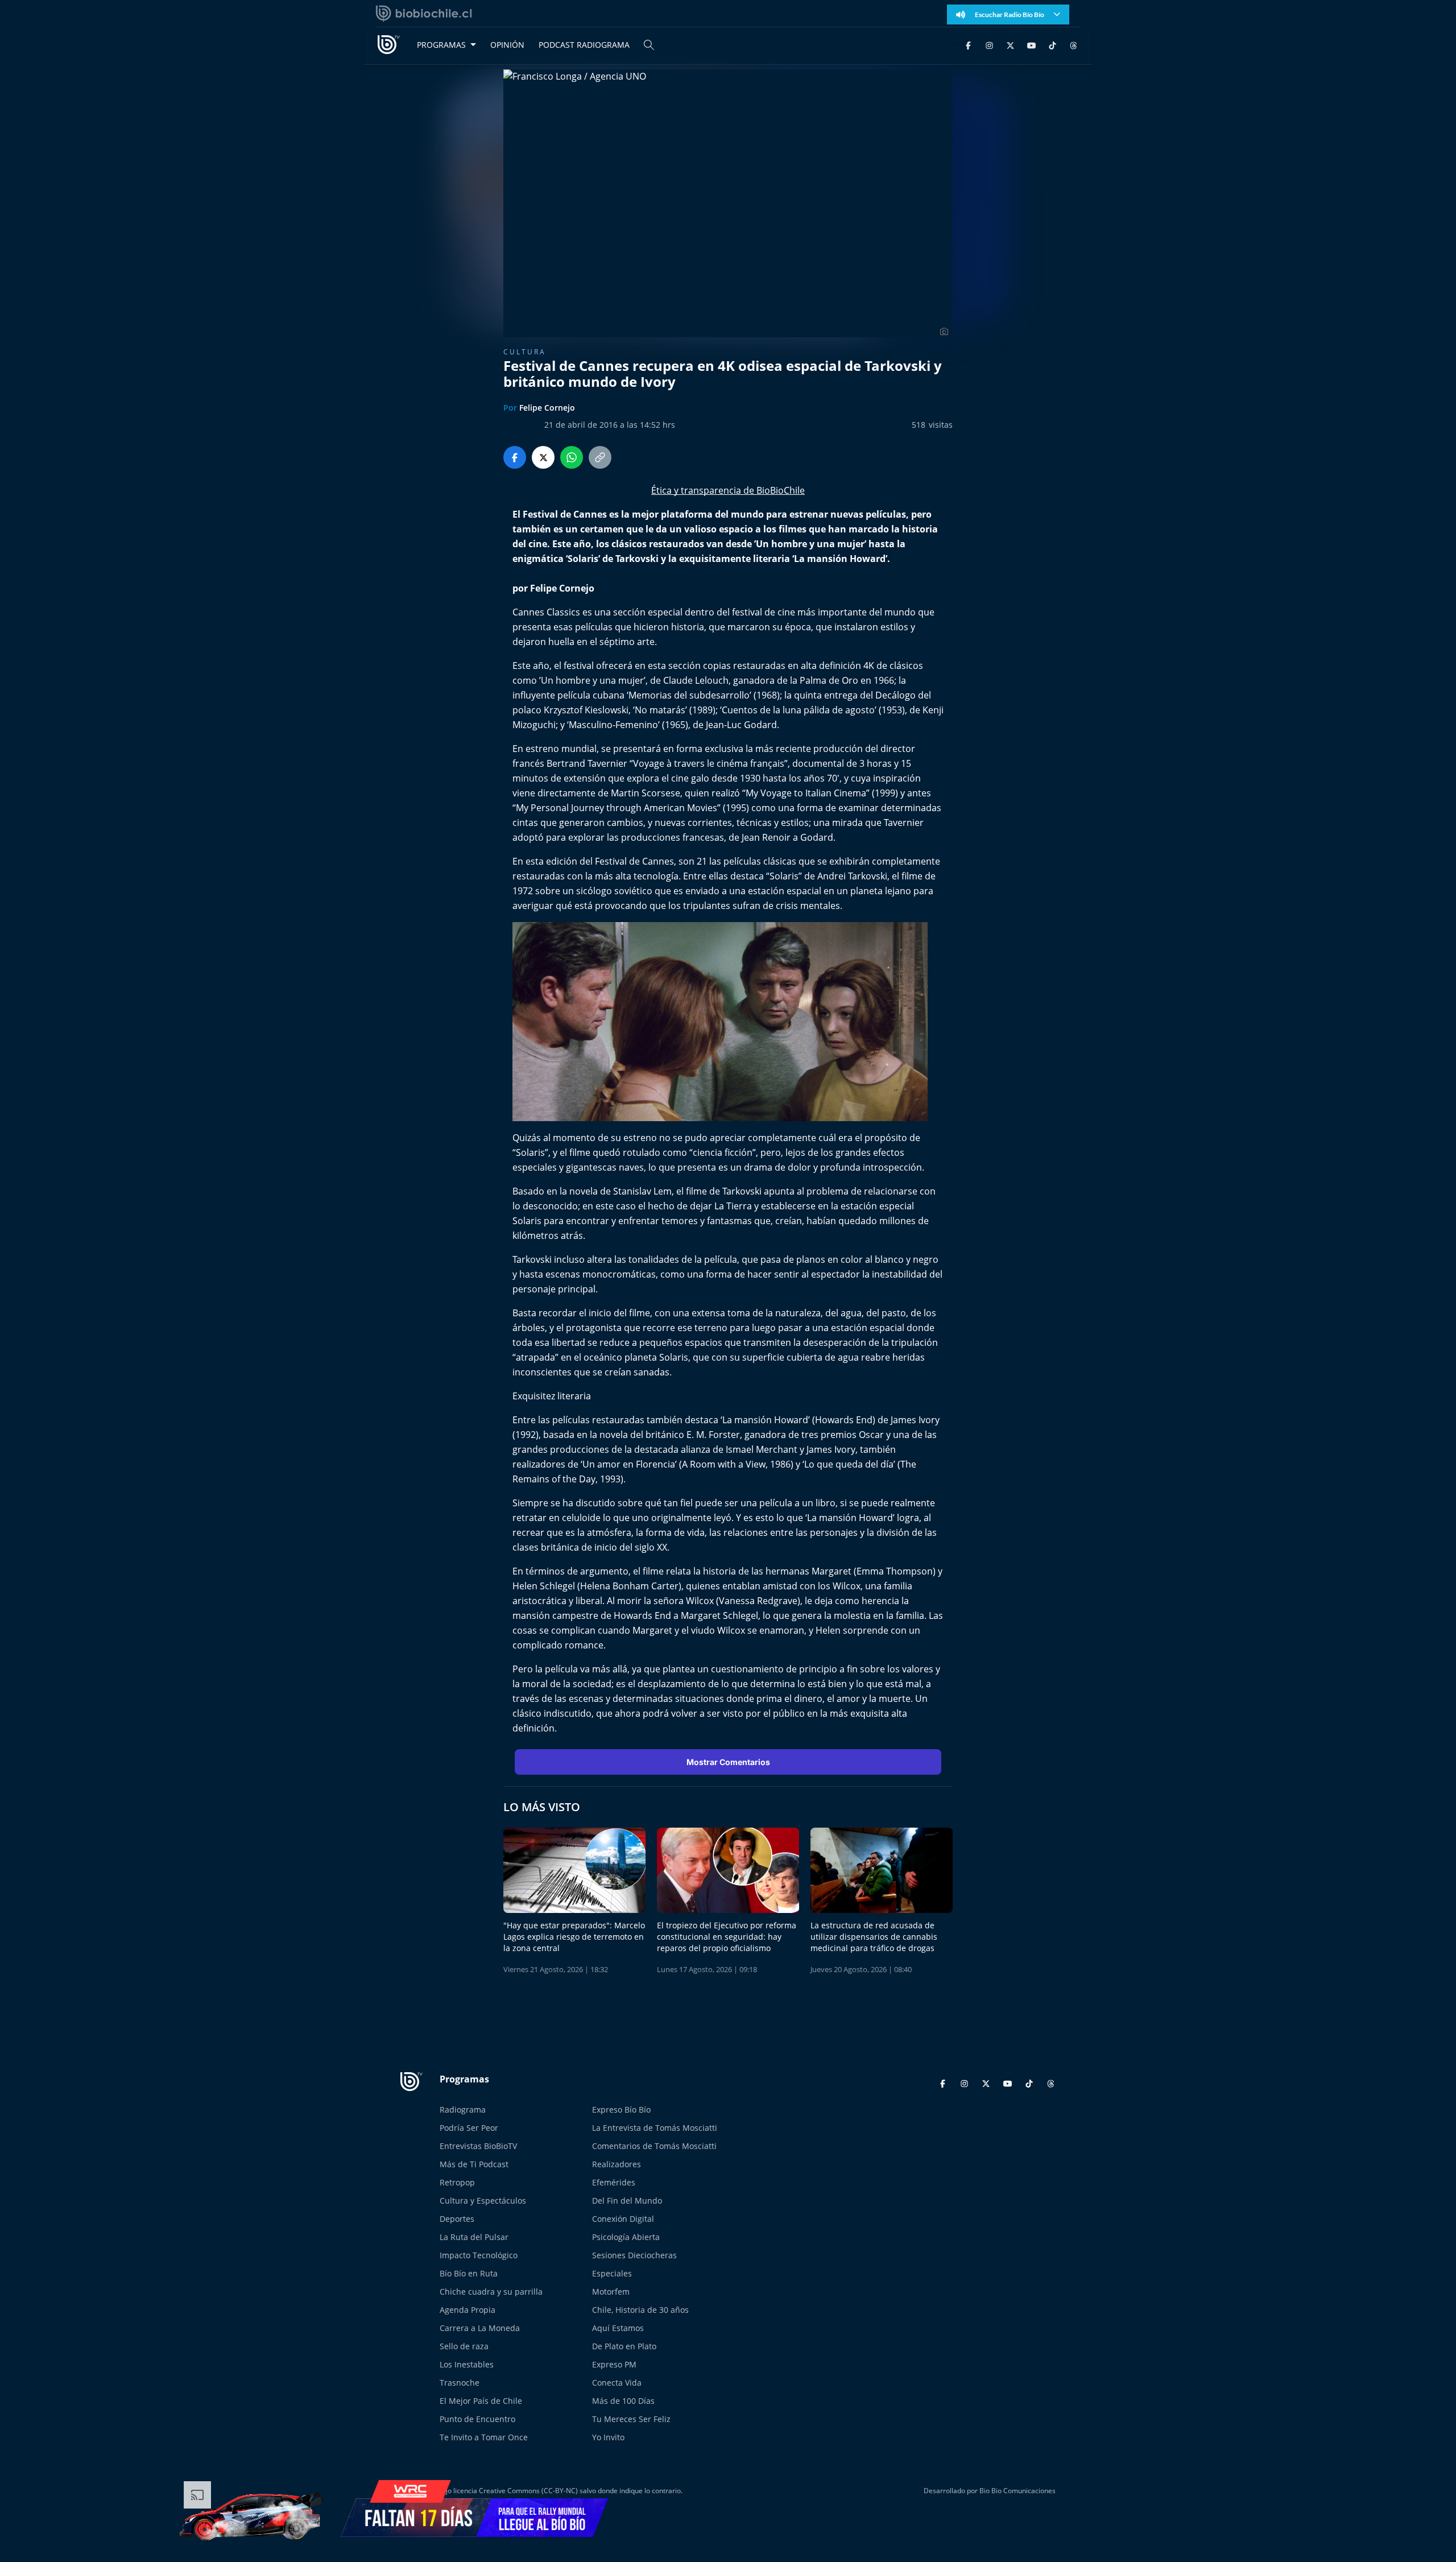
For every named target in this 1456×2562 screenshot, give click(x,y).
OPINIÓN (507, 45)
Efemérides (614, 2182)
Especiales (612, 2273)
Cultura (525, 352)
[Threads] (1074, 45)
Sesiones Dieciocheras (634, 2255)
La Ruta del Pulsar (474, 2237)
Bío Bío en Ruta (469, 2273)
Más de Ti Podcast (474, 2164)
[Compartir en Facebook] (515, 457)
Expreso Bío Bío (621, 2109)
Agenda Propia (468, 2310)
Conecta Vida (617, 2383)
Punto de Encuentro (477, 2419)
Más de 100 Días (623, 2401)
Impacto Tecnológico (479, 2255)
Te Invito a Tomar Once (484, 2437)
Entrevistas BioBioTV (478, 2146)
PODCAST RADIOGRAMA (584, 45)
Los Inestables (467, 2364)
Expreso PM (614, 2364)
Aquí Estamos (618, 2328)
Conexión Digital (623, 2219)
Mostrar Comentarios (728, 1762)
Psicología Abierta (626, 2237)
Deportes (457, 2219)
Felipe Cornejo (547, 408)
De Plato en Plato (624, 2346)
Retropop (457, 2182)
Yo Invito (608, 2437)
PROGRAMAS (441, 45)
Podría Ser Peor (469, 2128)
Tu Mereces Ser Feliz (631, 2419)
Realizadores (617, 2164)
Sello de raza (464, 2346)
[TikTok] (1052, 45)
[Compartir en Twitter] (543, 457)
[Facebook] (968, 45)
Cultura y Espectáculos (483, 2201)
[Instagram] (989, 45)
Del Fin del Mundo (627, 2201)
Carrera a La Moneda (480, 2328)
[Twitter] (1010, 45)
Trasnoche (460, 2383)
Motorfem (611, 2292)
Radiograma (463, 2109)
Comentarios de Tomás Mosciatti (654, 2146)
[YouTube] (1031, 45)
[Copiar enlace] (600, 457)
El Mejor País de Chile (481, 2401)
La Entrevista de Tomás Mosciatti (655, 2128)
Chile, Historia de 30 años (640, 2310)
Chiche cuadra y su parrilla (491, 2292)
